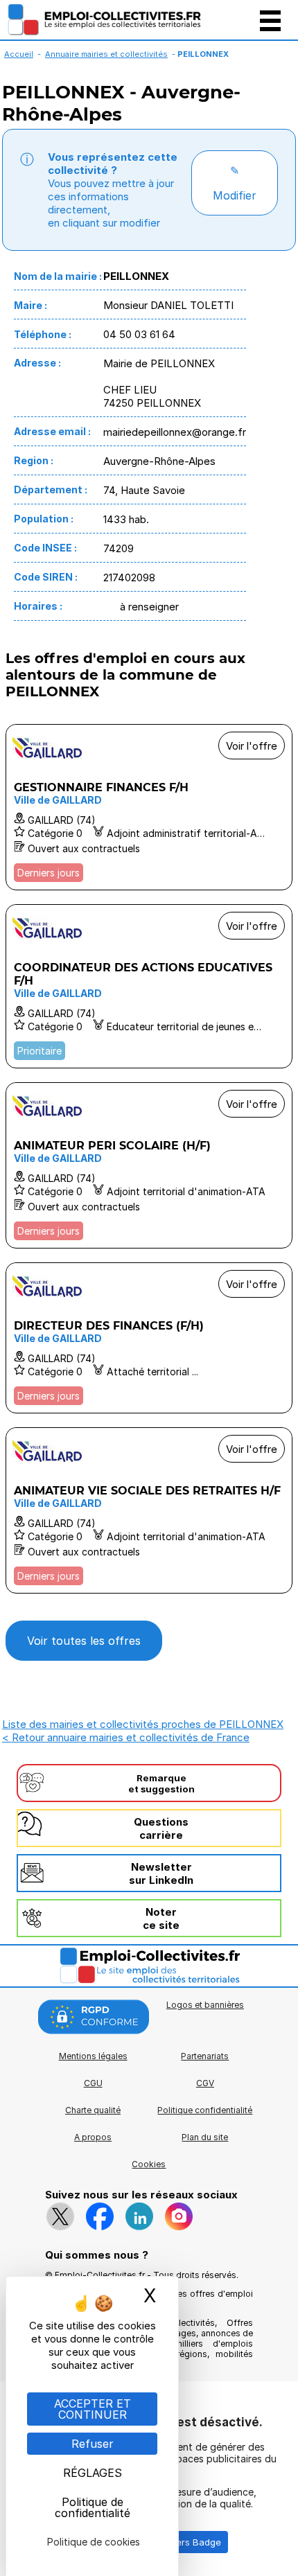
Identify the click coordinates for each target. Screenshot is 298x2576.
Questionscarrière (161, 1828)
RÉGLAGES (93, 2473)
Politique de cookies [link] (94, 2542)
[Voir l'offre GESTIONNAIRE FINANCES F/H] (149, 807)
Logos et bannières (205, 2005)
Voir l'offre (252, 746)
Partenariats (205, 2056)
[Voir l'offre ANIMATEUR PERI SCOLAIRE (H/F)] (149, 1165)
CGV (205, 2083)
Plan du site (205, 2137)
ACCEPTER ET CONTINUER (93, 2409)
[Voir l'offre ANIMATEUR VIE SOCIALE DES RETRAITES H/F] (149, 1510)
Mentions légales (93, 2056)
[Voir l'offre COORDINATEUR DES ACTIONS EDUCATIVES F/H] (149, 986)
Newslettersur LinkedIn (161, 1873)
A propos (93, 2137)
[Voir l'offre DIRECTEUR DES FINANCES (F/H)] (149, 1338)
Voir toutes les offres (84, 1641)
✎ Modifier (235, 183)
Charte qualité (93, 2110)
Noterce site (161, 1918)
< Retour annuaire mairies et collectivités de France (126, 1737)
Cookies (149, 2164)
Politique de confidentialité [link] (93, 2507)
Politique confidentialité (205, 2110)
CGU (93, 2083)
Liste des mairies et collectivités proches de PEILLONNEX (143, 1724)
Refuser (93, 2444)
